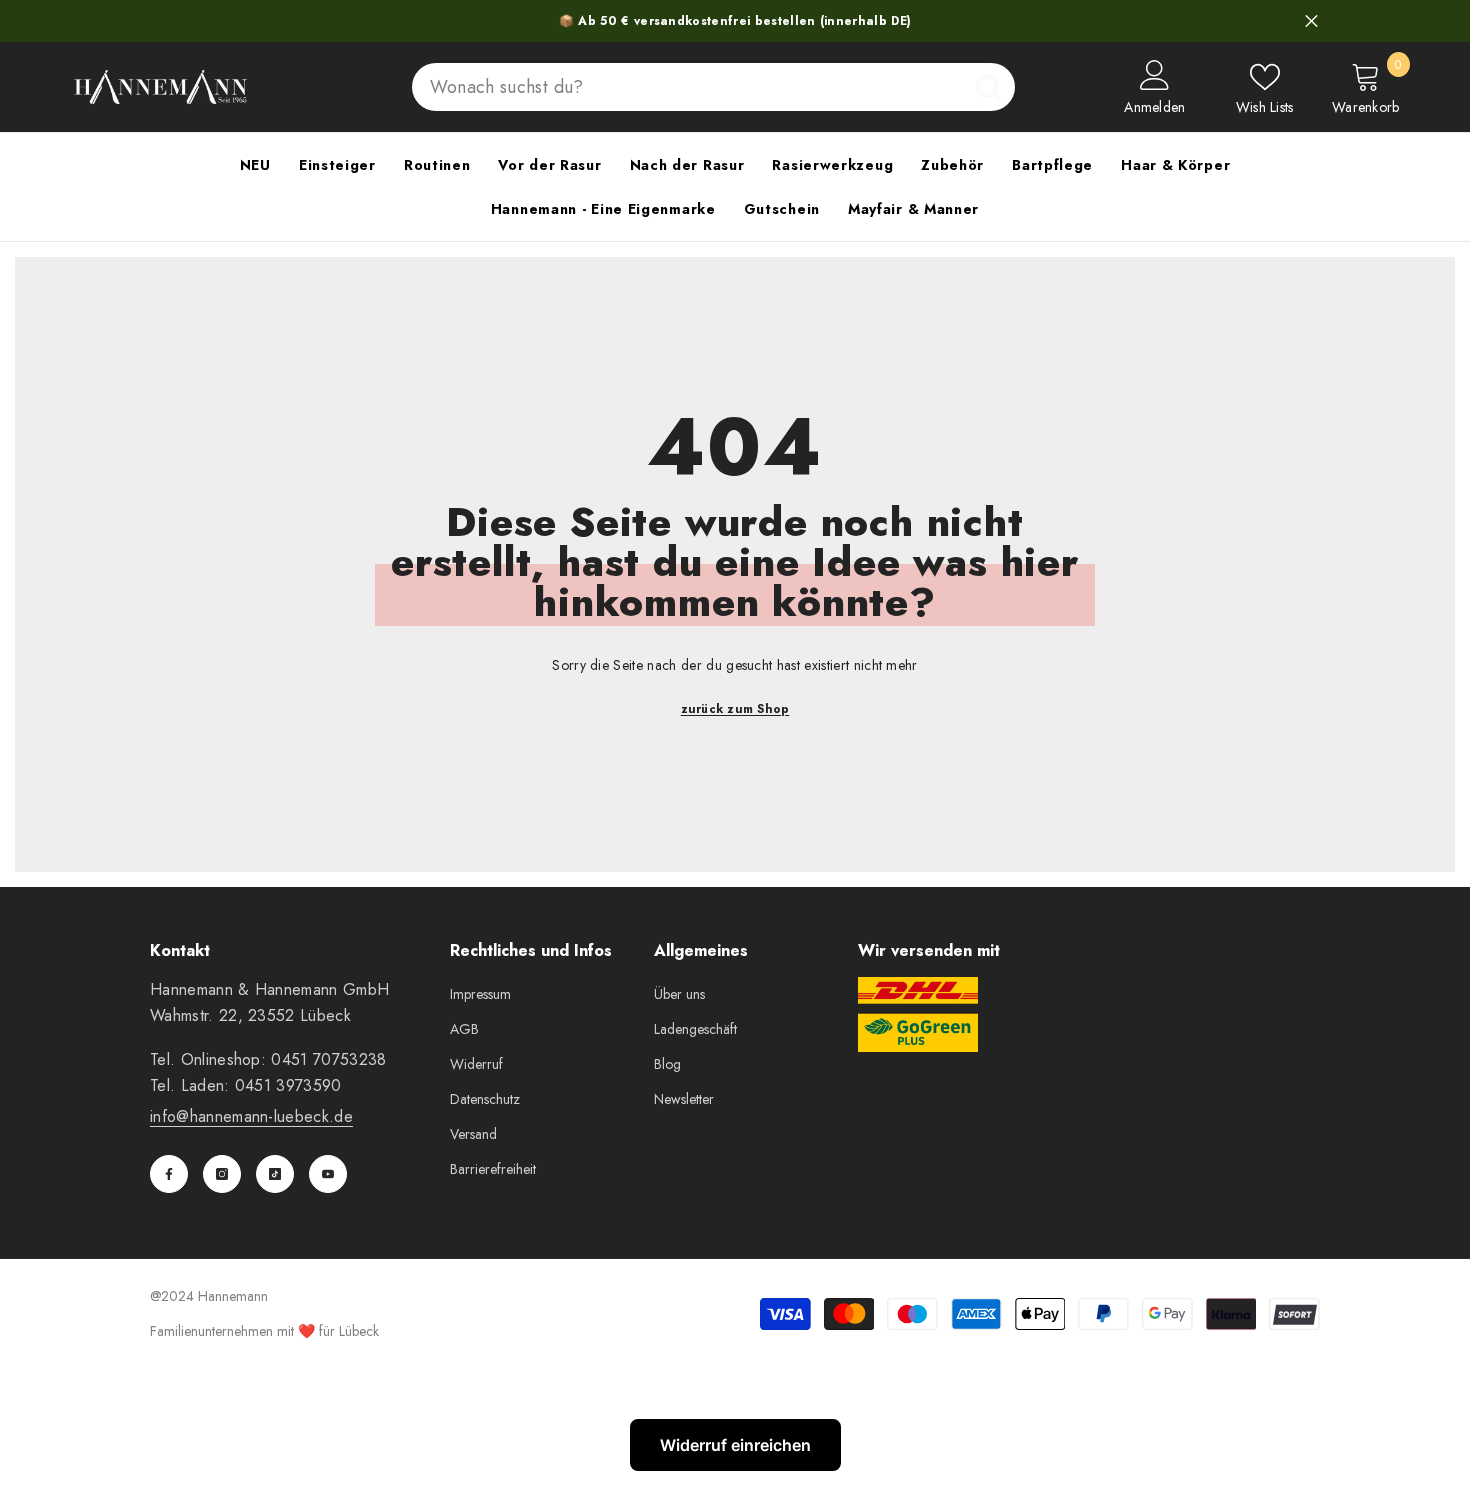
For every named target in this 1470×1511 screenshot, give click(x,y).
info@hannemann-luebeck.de (251, 1116)
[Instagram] (222, 1174)
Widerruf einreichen (735, 1445)
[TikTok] (275, 1174)
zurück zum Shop (735, 709)
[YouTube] (328, 1174)
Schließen (1311, 21)
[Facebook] (169, 1174)
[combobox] (687, 87)
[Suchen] (713, 87)
